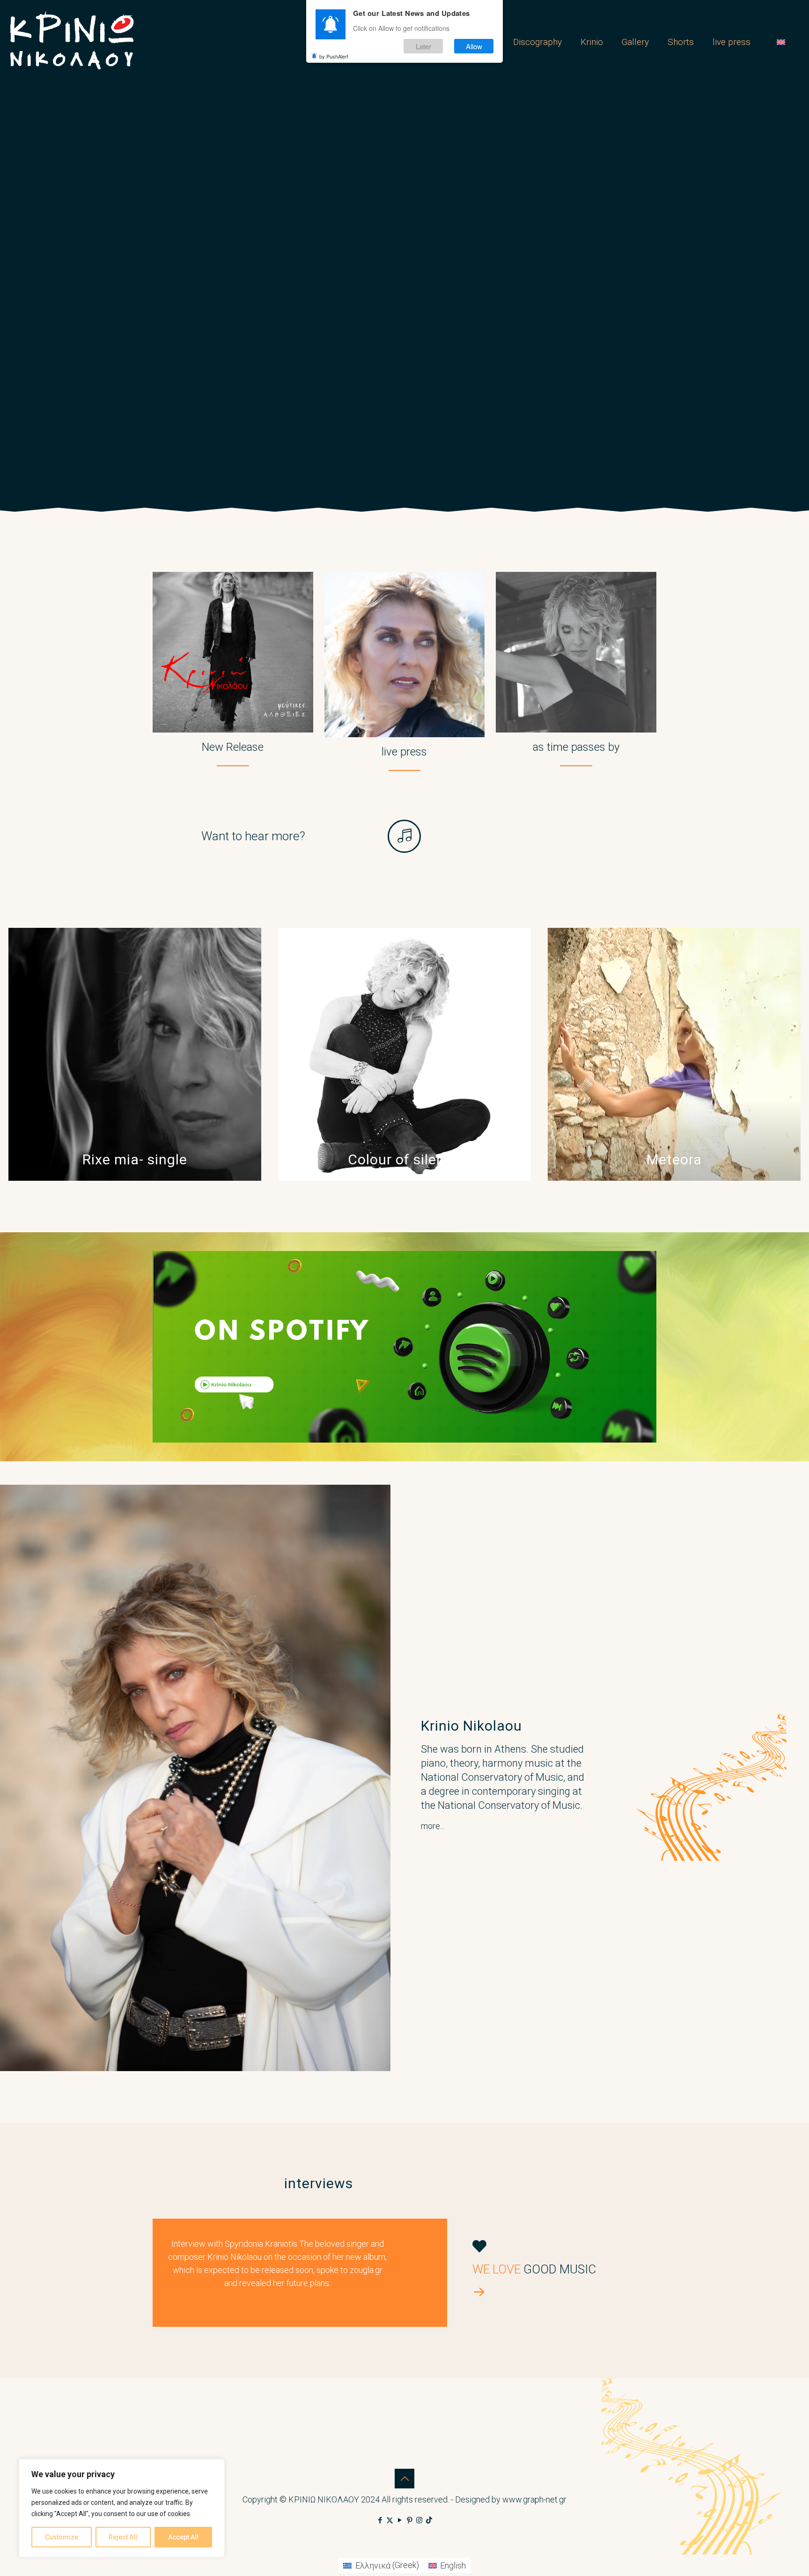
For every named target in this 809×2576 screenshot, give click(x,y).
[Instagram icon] (419, 2520)
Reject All (123, 2537)
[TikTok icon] (429, 2520)
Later (423, 46)
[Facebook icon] (380, 2520)
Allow (474, 46)
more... (433, 1826)
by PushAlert (334, 56)
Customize (62, 2537)
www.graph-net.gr (534, 2499)
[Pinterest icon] (409, 2520)
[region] (122, 2508)
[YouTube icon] (400, 2520)
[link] (404, 1347)
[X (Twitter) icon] (390, 2520)
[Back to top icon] (404, 2479)
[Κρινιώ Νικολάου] (72, 42)
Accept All (183, 2537)
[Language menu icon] (784, 42)
